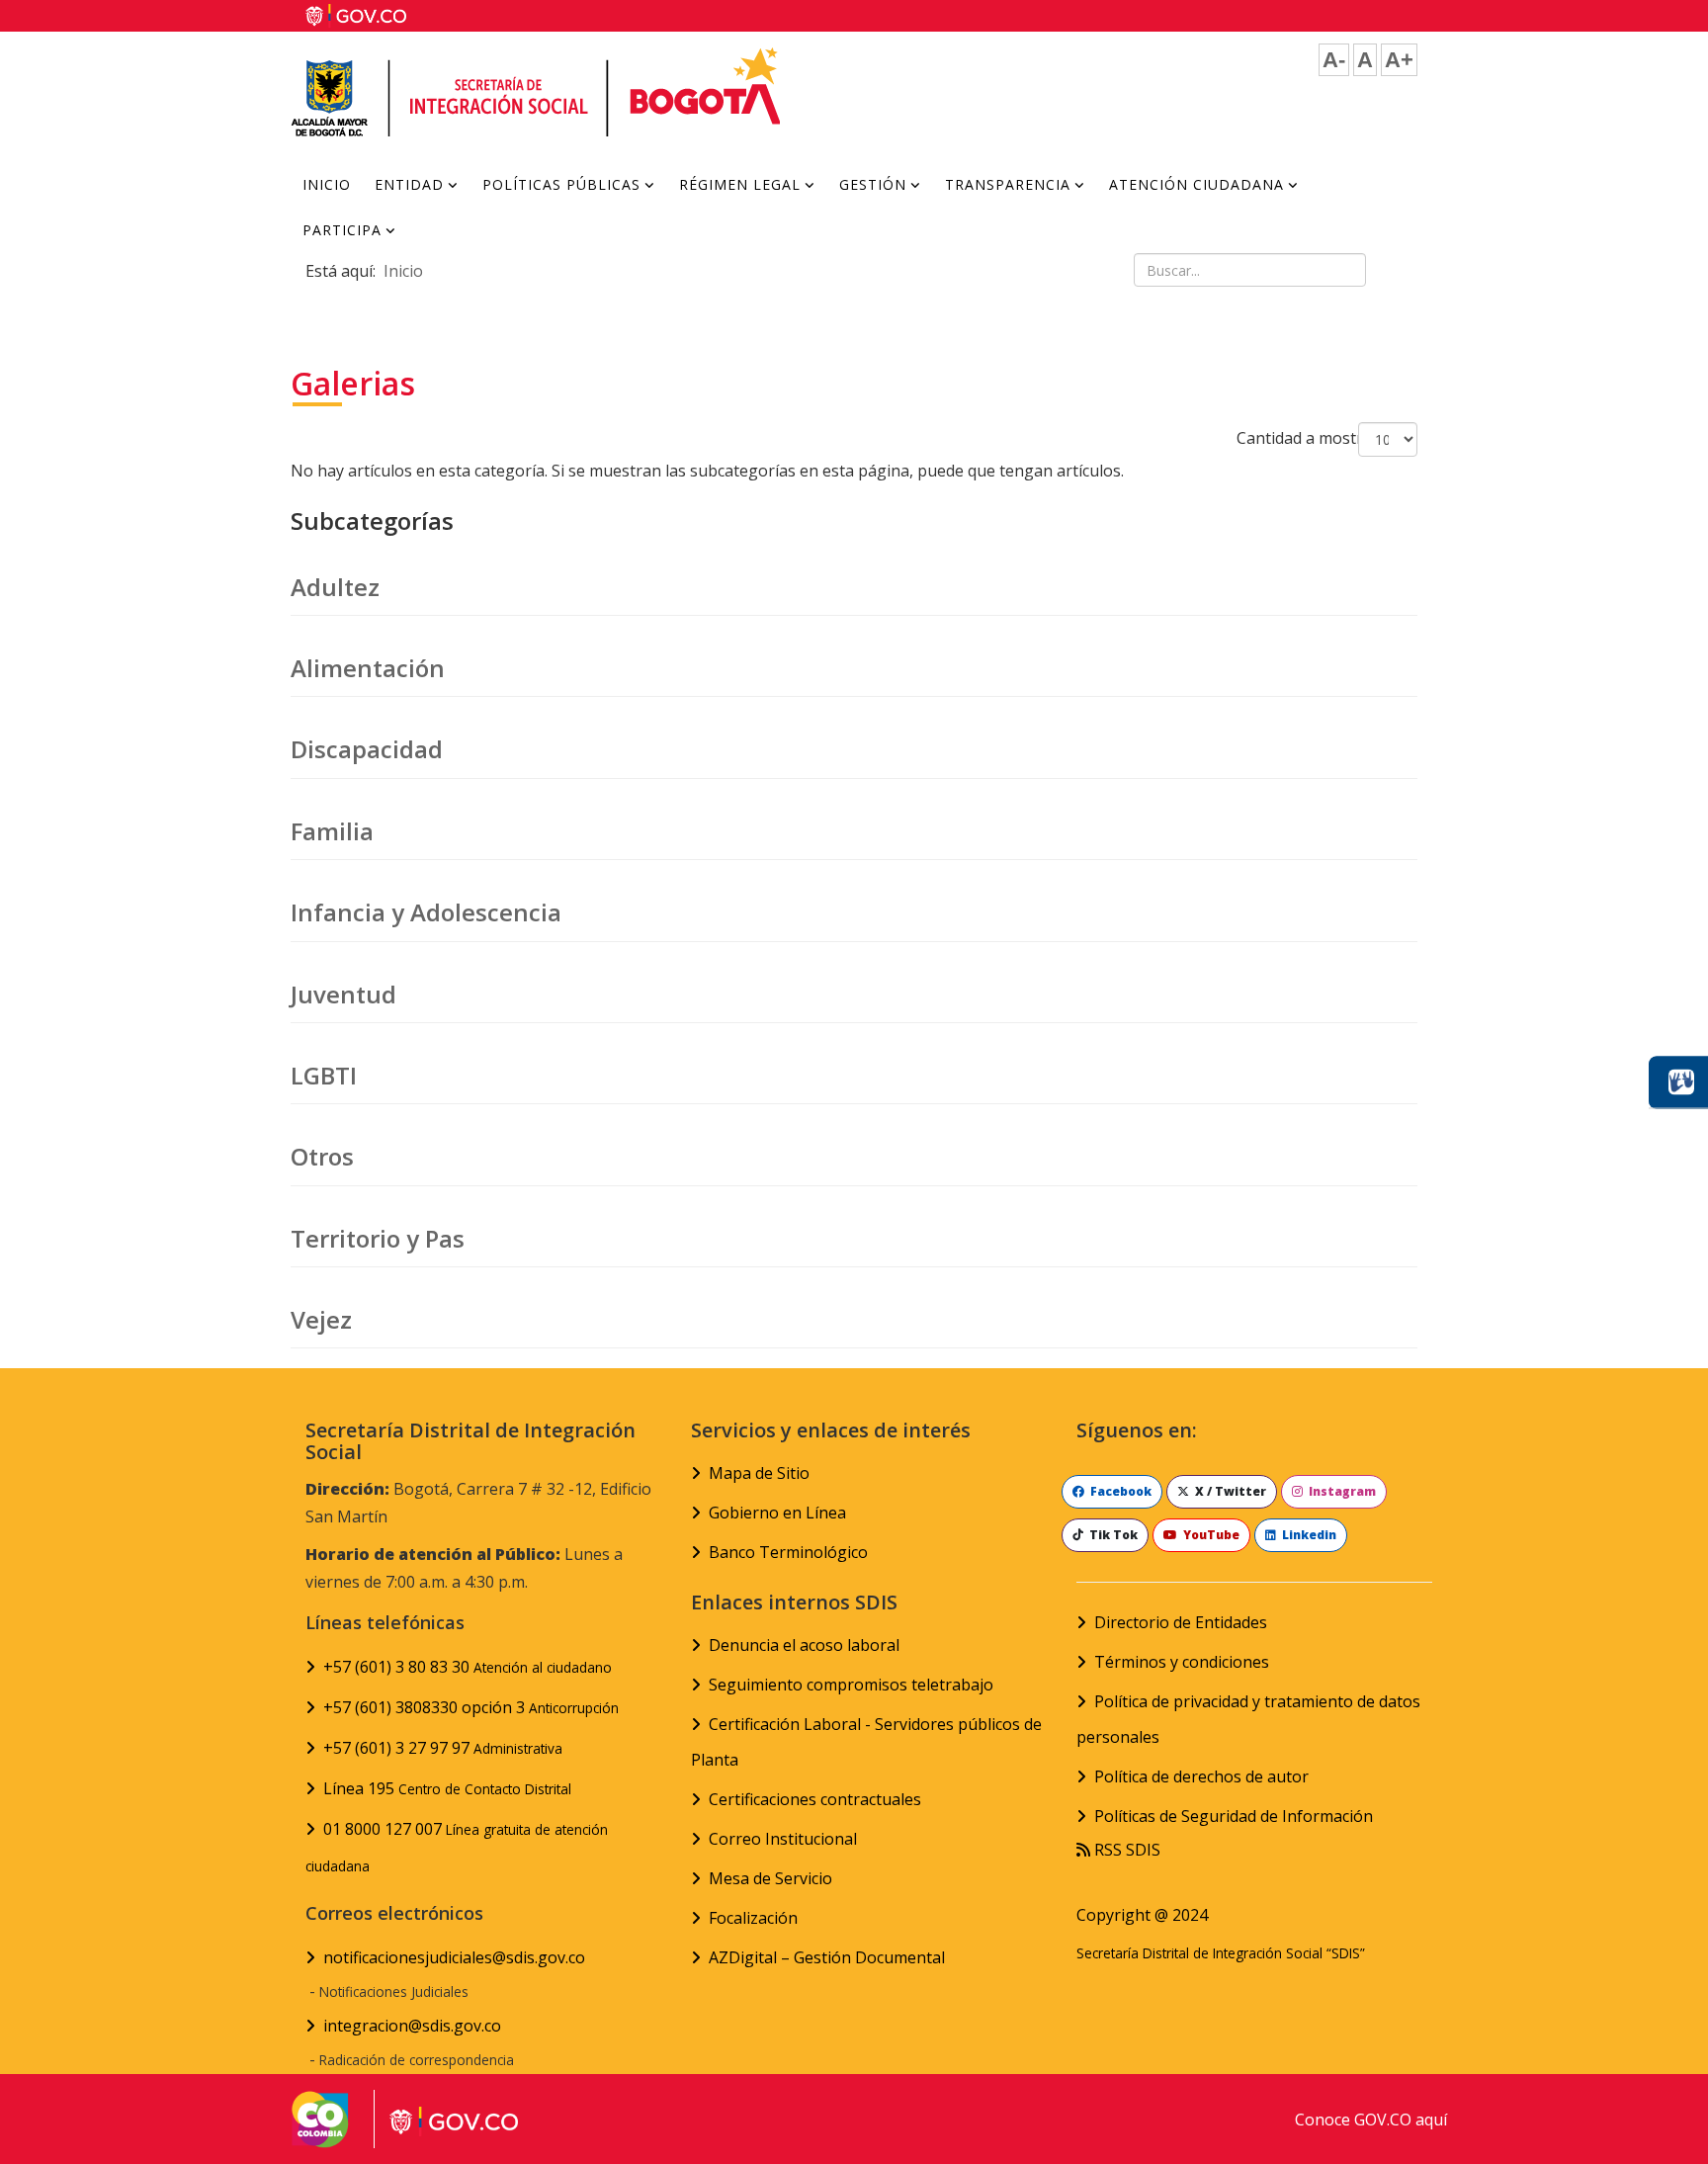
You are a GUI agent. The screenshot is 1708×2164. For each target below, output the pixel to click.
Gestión (873, 184)
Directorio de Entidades (1181, 1622)
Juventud (343, 994)
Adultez (335, 587)
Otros (322, 1156)
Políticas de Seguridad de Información (1234, 1816)
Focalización (753, 1918)
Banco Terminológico (788, 1552)
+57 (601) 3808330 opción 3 (471, 1707)
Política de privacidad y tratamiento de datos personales (1248, 1719)
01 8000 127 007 (457, 1847)
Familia (332, 831)
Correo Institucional (783, 1839)
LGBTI (324, 1075)
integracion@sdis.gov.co (412, 2026)
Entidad (409, 184)
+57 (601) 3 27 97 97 (443, 1748)
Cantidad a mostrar (1308, 438)
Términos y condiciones (1182, 1662)
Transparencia (1008, 184)
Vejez (321, 1319)
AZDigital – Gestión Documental (827, 1957)
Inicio (327, 184)
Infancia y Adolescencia (426, 912)
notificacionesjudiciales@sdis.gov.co (454, 1957)
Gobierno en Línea (777, 1513)
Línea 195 (447, 1788)
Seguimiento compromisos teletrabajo (851, 1685)
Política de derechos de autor (1201, 1776)
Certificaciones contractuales (815, 1799)
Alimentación (368, 668)
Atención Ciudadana (1196, 184)
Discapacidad (367, 749)
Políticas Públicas (561, 184)
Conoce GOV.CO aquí (1371, 2120)
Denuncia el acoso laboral (804, 1645)
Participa (342, 230)
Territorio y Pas (378, 1238)
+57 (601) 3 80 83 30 (468, 1667)
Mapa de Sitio (759, 1473)
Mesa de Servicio (770, 1878)
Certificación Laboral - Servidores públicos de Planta (866, 1742)
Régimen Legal (740, 184)
